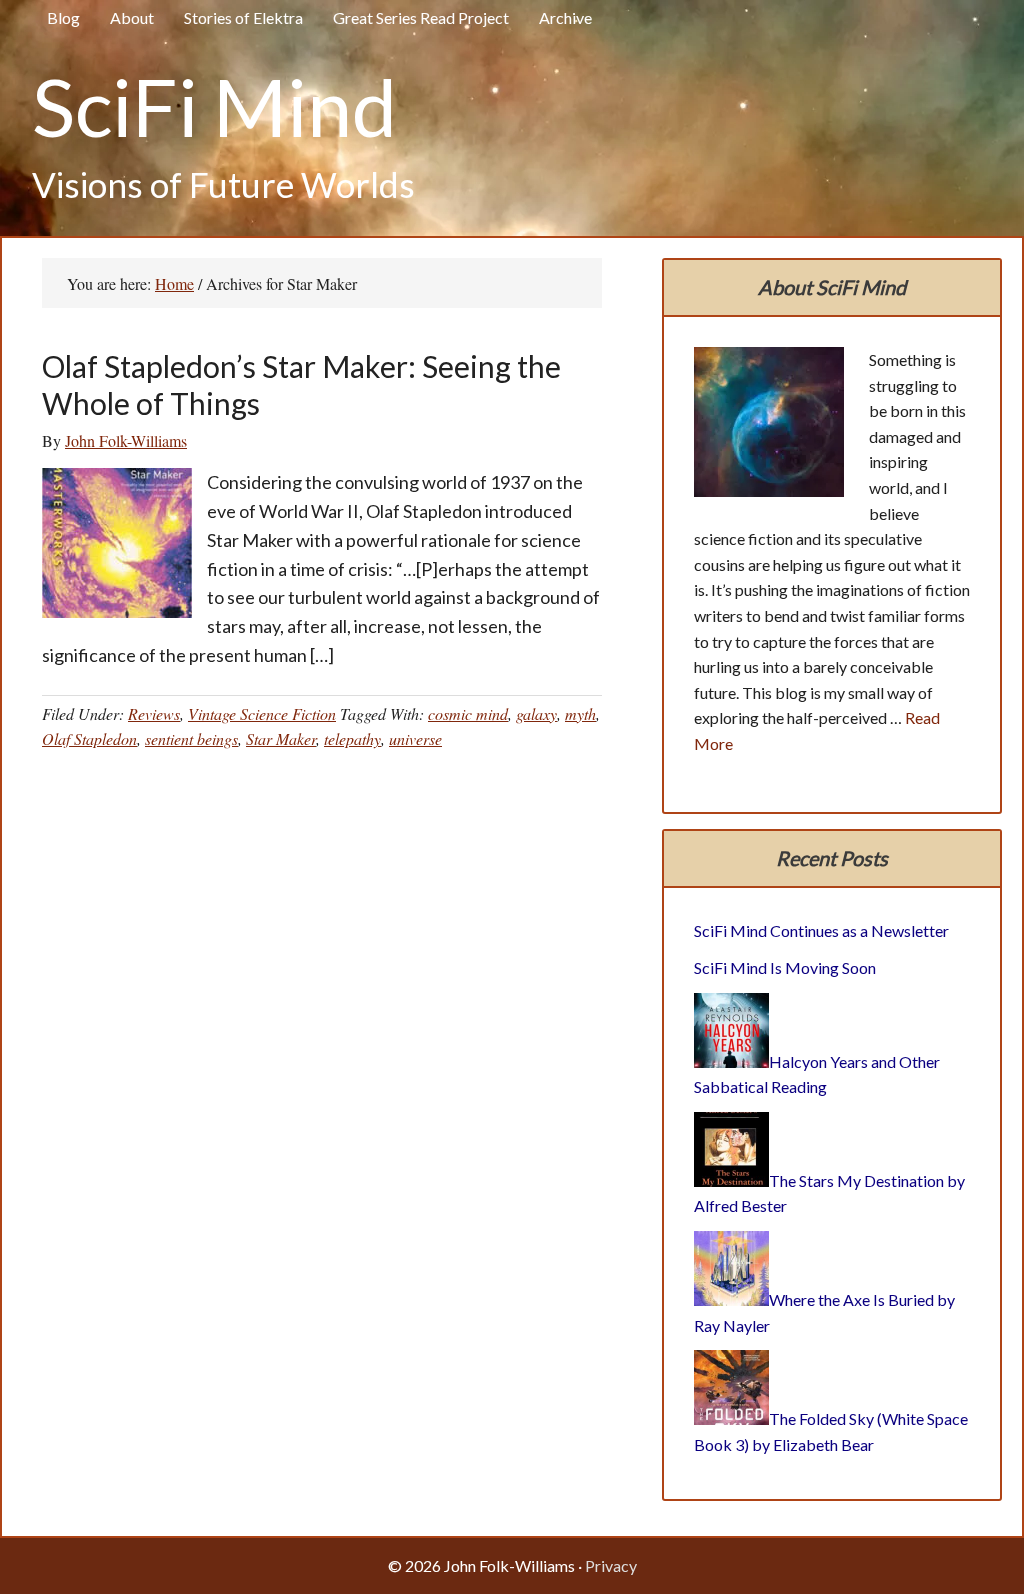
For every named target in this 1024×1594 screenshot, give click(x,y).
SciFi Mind (214, 106)
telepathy (352, 738)
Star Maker (281, 738)
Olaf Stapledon (89, 738)
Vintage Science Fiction (262, 713)
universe (415, 738)
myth (580, 713)
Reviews (154, 713)
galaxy (536, 713)
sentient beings (191, 738)
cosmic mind (468, 713)
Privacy (611, 1565)
